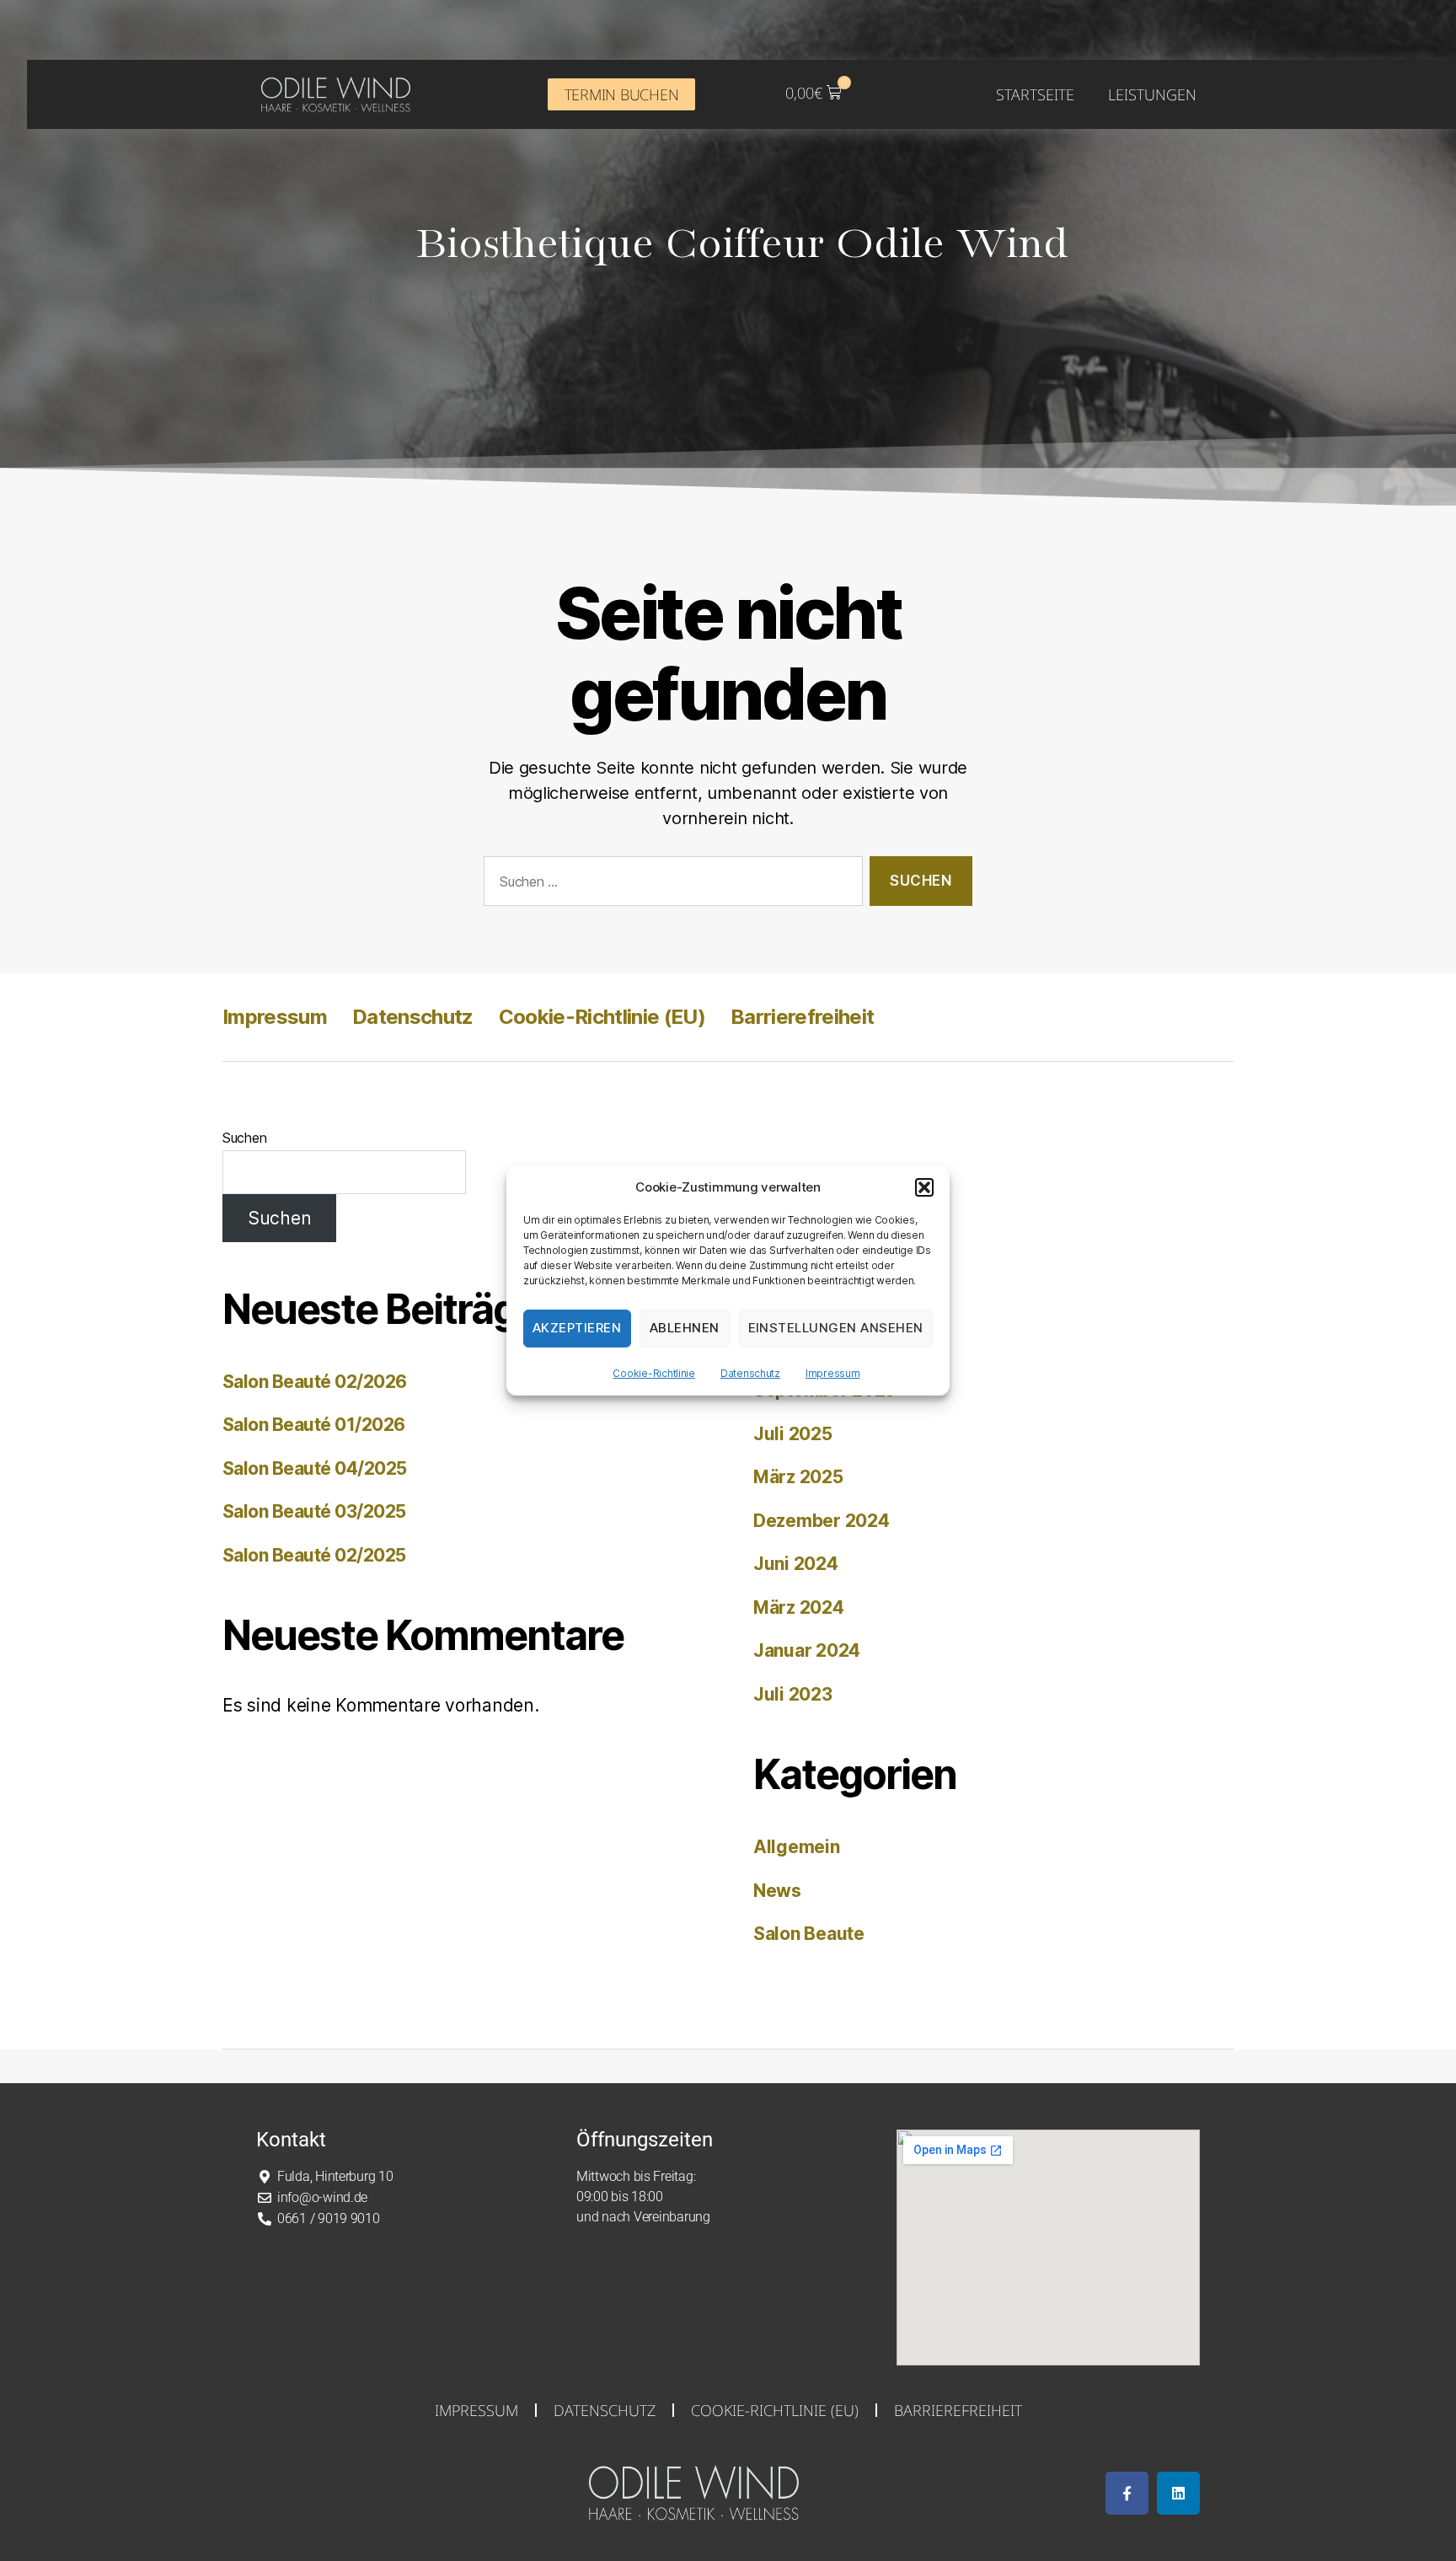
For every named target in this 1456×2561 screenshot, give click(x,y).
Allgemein (797, 1847)
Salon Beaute (809, 1934)
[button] (924, 1187)
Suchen (244, 1138)
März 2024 (799, 1607)
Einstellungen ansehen (836, 1328)
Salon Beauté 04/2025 (315, 1468)
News (777, 1891)
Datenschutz (750, 1373)
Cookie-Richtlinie (653, 1373)
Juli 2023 (793, 1694)
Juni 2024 (796, 1564)
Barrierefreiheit (802, 1017)
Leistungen (1152, 94)
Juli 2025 (793, 1434)
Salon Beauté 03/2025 (314, 1511)
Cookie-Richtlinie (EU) (602, 1017)
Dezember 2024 (822, 1521)
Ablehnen (685, 1328)
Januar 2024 (807, 1650)
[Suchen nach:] (670, 884)
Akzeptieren (577, 1328)
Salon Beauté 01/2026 (314, 1425)
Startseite (1035, 94)
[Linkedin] (1178, 2493)
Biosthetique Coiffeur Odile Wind (742, 245)
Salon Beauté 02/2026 (315, 1382)
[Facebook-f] (1127, 2493)
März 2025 (798, 1477)
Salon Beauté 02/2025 (314, 1555)
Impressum (833, 1373)
